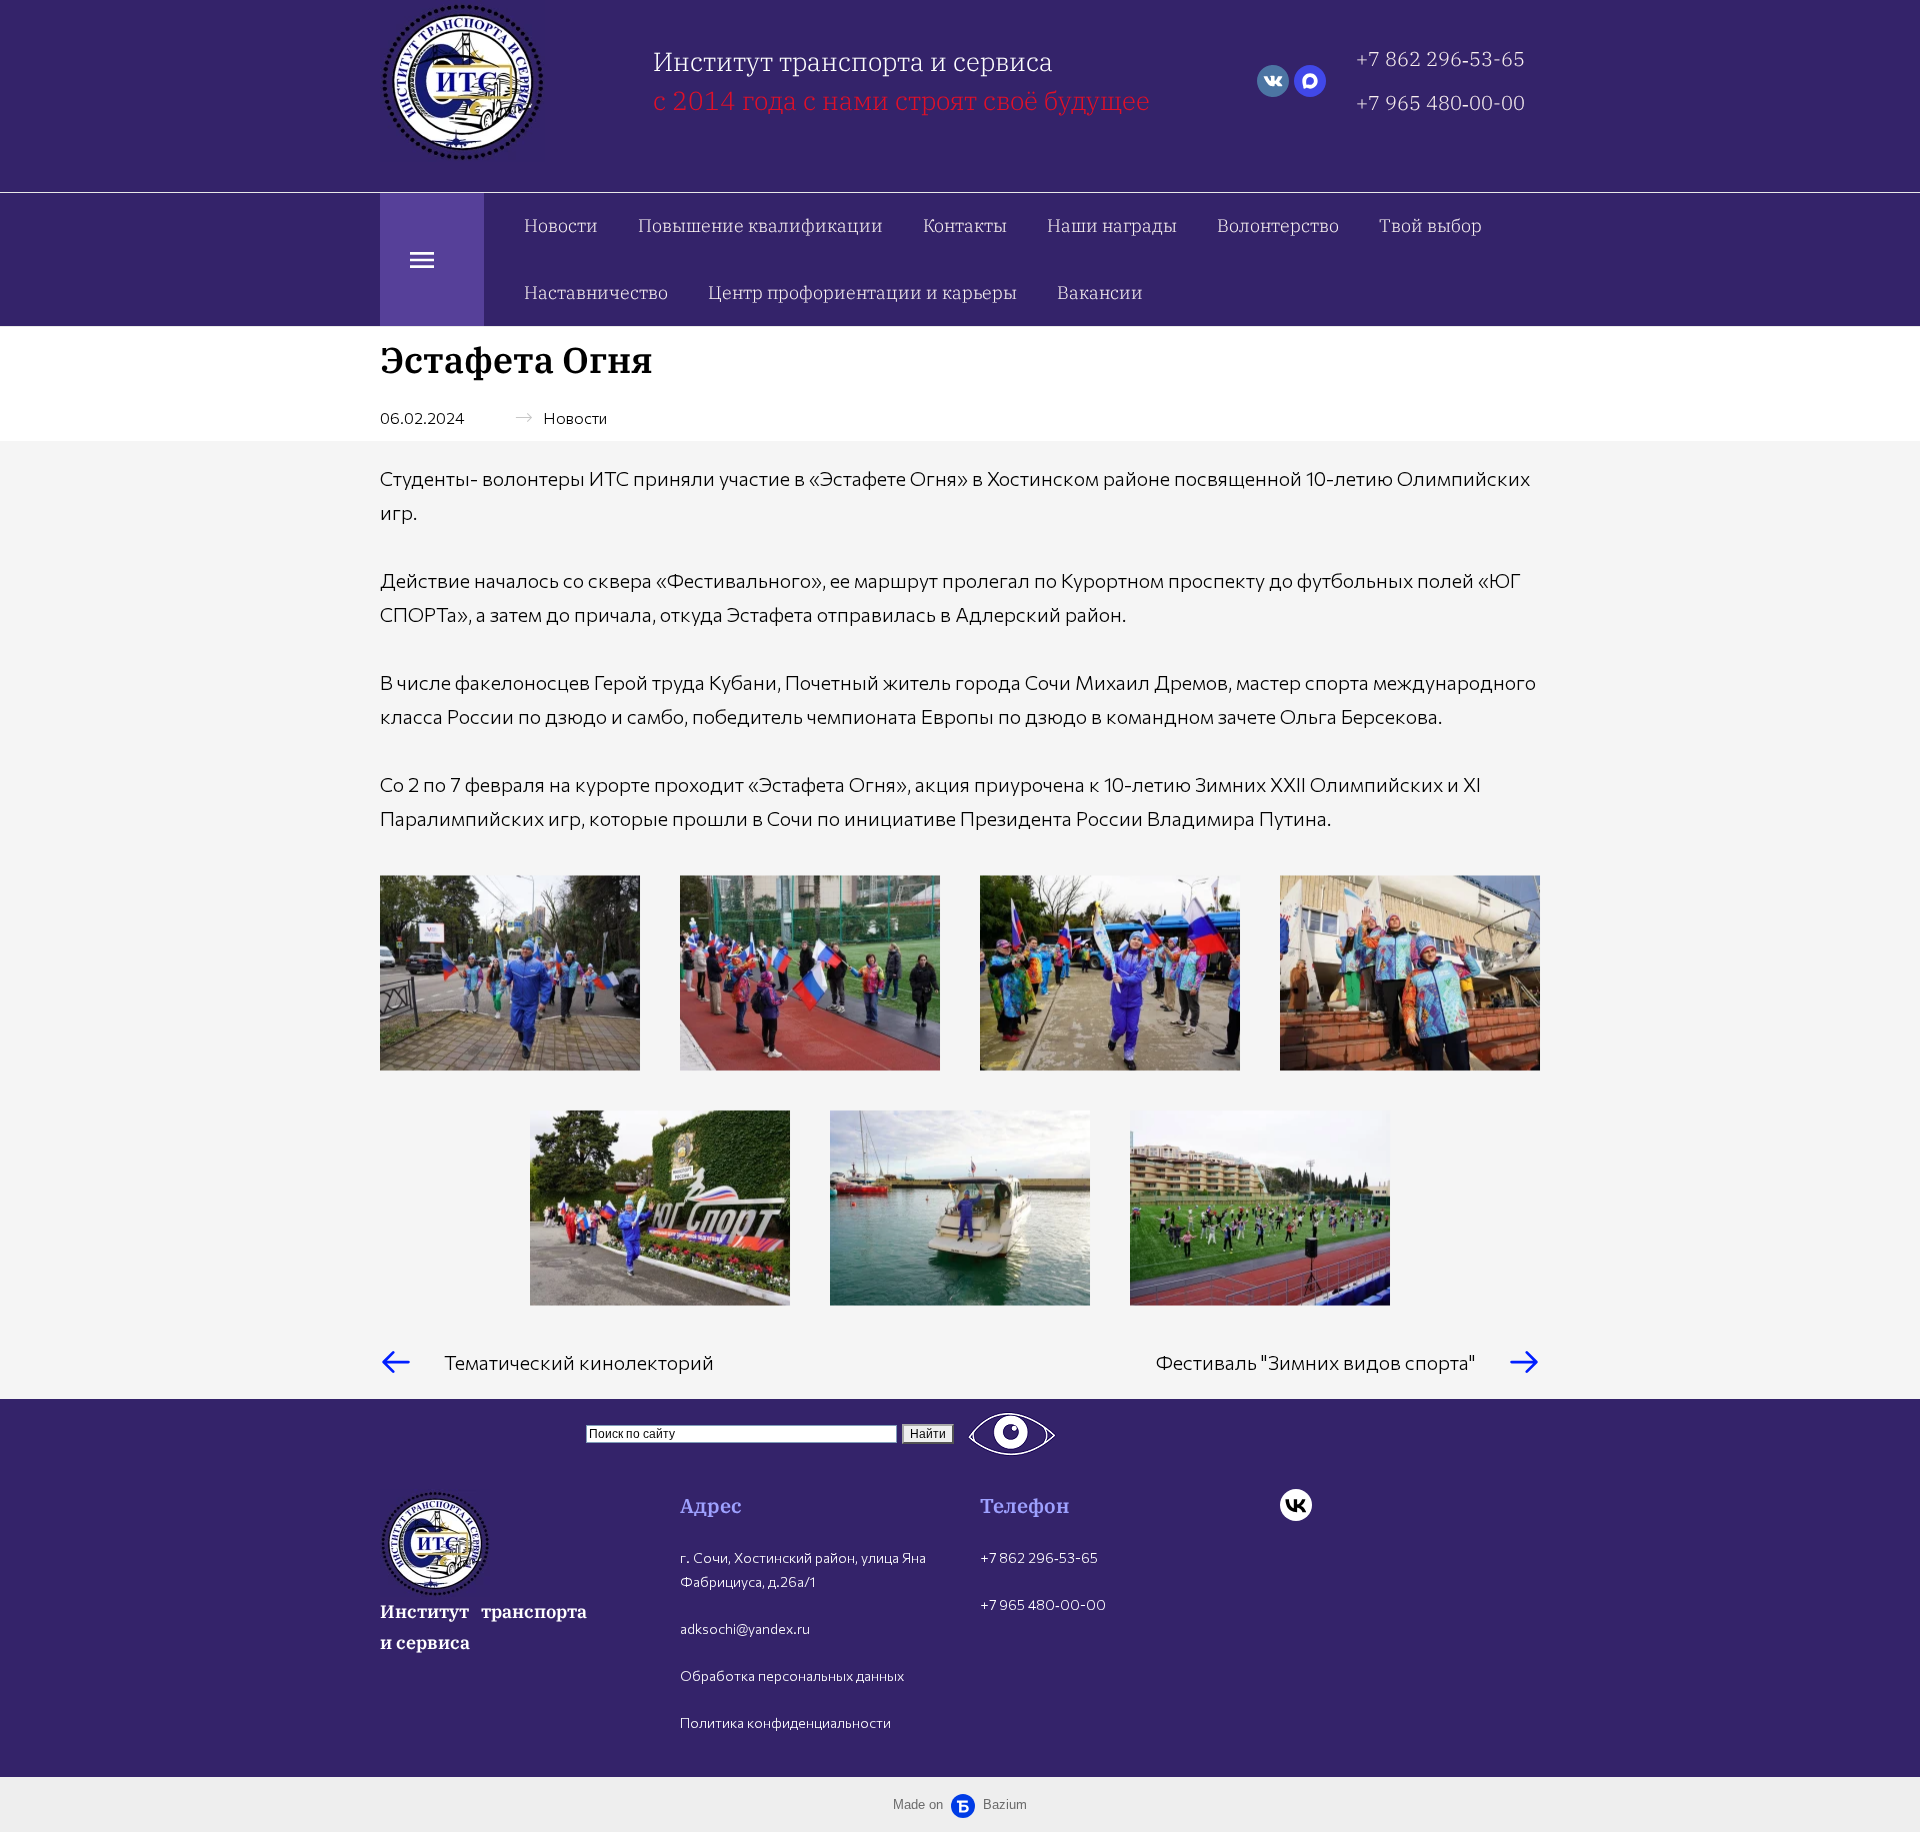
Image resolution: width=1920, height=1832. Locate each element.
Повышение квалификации (760, 225)
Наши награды (1112, 225)
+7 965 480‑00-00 (1440, 102)
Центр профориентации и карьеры (862, 292)
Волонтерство (1278, 225)
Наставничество (596, 292)
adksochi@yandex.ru (745, 1628)
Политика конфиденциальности (785, 1722)
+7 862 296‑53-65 (1440, 58)
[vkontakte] (1273, 81)
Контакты (965, 225)
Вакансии (1100, 292)
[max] (1310, 81)
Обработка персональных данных (792, 1675)
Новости (561, 225)
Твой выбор (1430, 225)
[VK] (1296, 1505)
